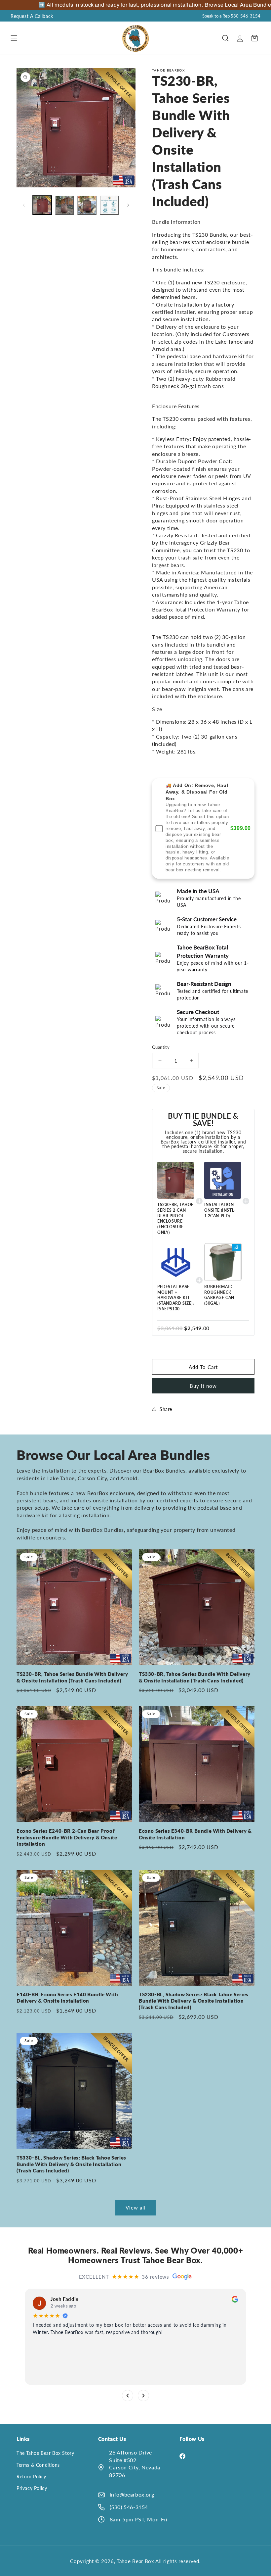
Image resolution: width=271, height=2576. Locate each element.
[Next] (143, 2395)
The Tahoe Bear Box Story (45, 2453)
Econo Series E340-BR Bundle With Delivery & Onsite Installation (195, 1834)
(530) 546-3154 (129, 2507)
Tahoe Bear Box (136, 2561)
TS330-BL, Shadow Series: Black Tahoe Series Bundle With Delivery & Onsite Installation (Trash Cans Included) (71, 2164)
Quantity (161, 1047)
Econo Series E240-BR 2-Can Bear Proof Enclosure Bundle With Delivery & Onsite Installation (67, 1837)
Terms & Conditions (38, 2465)
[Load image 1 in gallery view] (42, 205)
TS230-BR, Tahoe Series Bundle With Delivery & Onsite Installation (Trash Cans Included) (72, 1677)
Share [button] (166, 1409)
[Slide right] (128, 205)
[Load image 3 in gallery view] (87, 205)
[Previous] (128, 2395)
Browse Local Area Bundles (222, 5)
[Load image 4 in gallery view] (109, 205)
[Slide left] (24, 205)
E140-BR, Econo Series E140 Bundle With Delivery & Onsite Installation (67, 1998)
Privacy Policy (32, 2488)
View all (136, 2208)
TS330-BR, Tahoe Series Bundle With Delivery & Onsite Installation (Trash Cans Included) (195, 1677)
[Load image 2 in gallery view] (65, 205)
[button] (14, 38)
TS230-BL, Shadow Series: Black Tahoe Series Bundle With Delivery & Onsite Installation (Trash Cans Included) (194, 2001)
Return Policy (31, 2477)
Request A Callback (32, 16)
